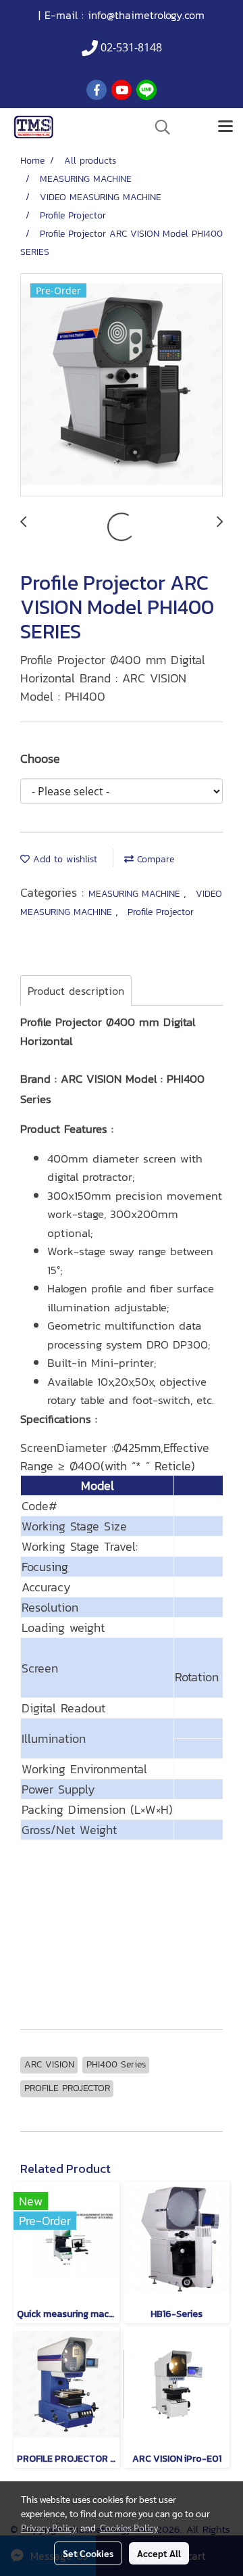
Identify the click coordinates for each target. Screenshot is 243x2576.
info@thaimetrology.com (146, 15)
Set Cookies (88, 2553)
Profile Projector (161, 912)
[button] (158, 127)
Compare (154, 859)
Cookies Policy (129, 2527)
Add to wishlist (63, 859)
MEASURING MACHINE (136, 894)
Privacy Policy (49, 2527)
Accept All (159, 2553)
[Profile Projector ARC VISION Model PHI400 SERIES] (122, 385)
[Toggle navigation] (225, 127)
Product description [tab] (76, 991)
